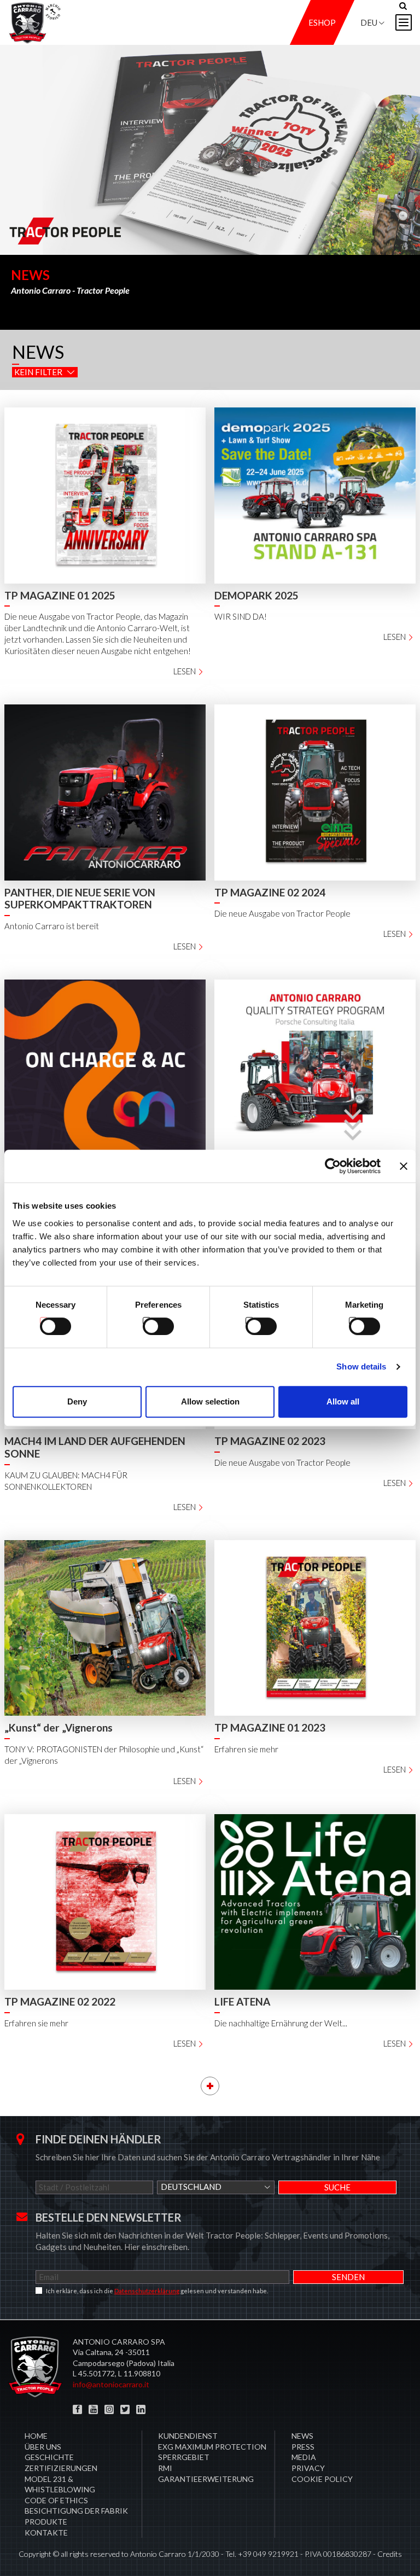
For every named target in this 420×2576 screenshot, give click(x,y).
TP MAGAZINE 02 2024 (270, 892)
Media (304, 2457)
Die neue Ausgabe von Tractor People (282, 913)
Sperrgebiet (184, 2457)
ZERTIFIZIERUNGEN (61, 2468)
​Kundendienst (188, 2436)
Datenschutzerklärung (147, 2291)
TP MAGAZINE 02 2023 (270, 1441)
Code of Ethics (56, 2500)
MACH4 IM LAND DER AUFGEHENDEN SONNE (95, 1447)
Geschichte (49, 2457)
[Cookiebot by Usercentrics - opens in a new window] (333, 1166)
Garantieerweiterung (206, 2479)
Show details (361, 1366)
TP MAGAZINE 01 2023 (270, 1727)
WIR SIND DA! (241, 616)
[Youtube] (93, 2409)
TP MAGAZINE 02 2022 (60, 2001)
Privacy (308, 2468)
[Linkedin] (141, 2409)
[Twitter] (125, 2409)
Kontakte (46, 2533)
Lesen (185, 671)
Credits (390, 2554)
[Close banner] (404, 1166)
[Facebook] (77, 2409)
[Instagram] (109, 2409)
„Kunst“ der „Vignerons (59, 1727)
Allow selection (210, 1401)
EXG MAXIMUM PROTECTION (212, 2447)
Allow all (343, 1401)
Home (36, 2436)
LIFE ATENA (242, 2001)
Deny (77, 1401)
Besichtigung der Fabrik (76, 2511)
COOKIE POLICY (322, 2479)
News (302, 2436)
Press (303, 2447)
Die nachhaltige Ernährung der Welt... (281, 2023)
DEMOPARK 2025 (256, 595)
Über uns (43, 2447)
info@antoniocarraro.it (111, 2384)
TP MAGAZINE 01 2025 (60, 595)
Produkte (46, 2522)
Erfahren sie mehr (246, 1749)
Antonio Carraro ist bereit (52, 926)
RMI (165, 2468)
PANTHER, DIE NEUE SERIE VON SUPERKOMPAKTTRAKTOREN (80, 899)
